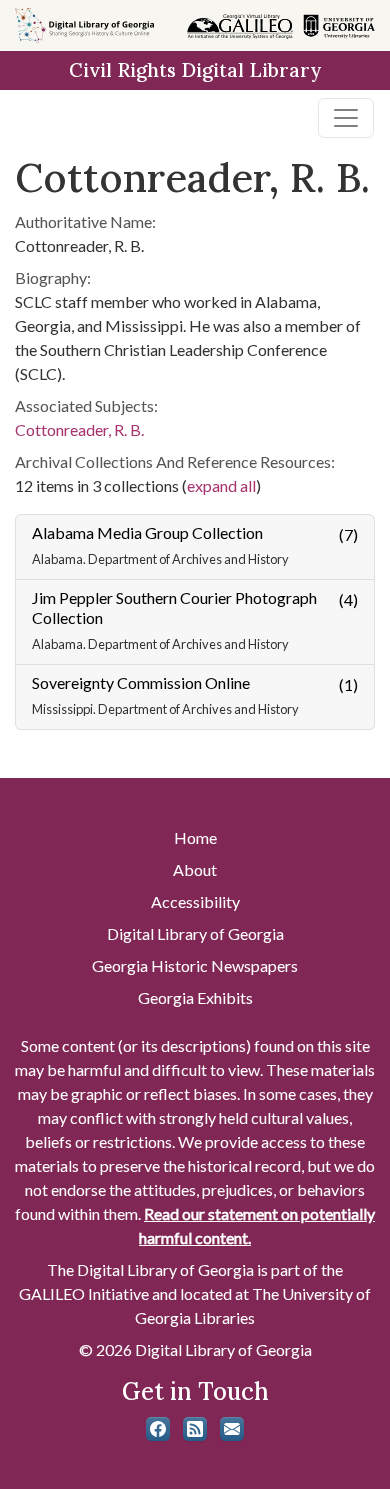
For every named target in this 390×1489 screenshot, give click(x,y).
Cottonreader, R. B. (79, 429)
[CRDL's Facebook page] (158, 1429)
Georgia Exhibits (195, 997)
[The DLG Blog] (195, 1429)
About (195, 869)
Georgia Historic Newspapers (195, 965)
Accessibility (195, 901)
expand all (221, 485)
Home (195, 837)
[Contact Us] (232, 1429)
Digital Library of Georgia (195, 933)
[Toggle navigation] (346, 118)
